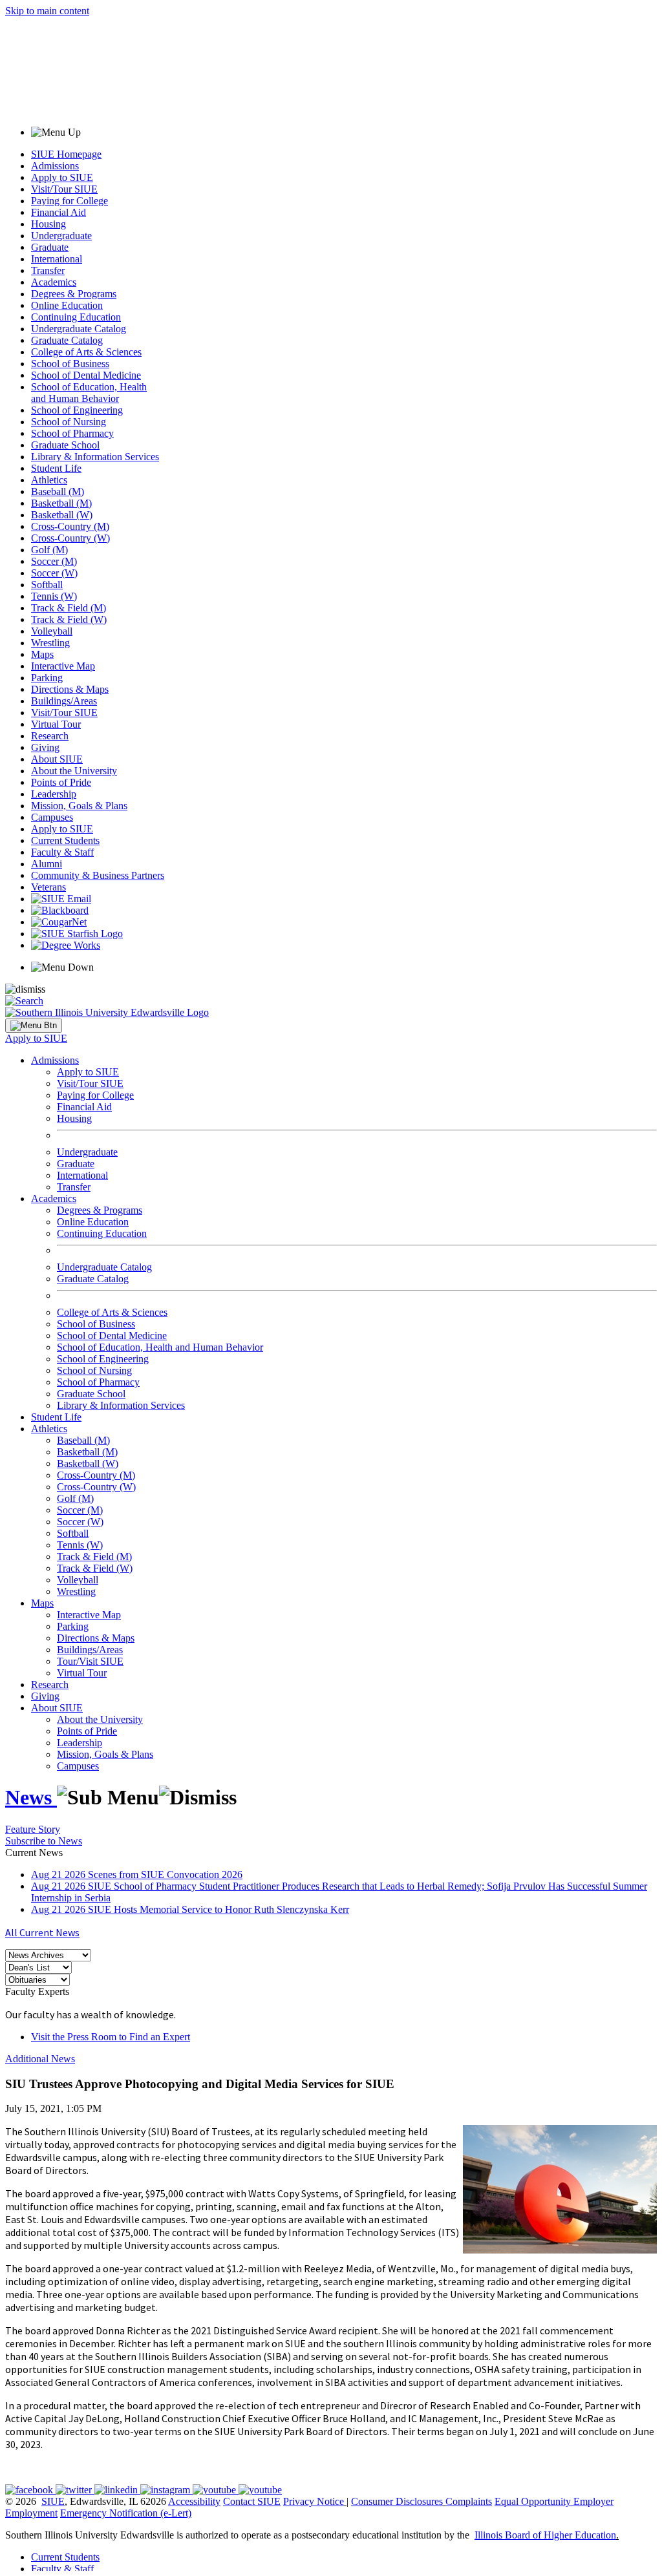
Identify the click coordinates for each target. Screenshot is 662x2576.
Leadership (54, 794)
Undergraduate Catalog (79, 329)
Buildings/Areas (64, 701)
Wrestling (50, 643)
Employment (31, 2513)
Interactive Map (63, 666)
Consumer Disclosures (397, 2501)
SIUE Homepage (66, 154)
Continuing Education (76, 317)
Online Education (67, 305)
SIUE (53, 2501)
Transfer (48, 270)
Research (50, 736)
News (31, 1797)
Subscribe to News (44, 1841)
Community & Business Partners (98, 875)
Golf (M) (49, 550)
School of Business (70, 364)
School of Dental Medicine (86, 375)
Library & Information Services (95, 457)
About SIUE (57, 759)
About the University (74, 771)
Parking (47, 678)
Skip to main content (47, 11)
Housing (48, 224)
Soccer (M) (54, 561)
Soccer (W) (54, 573)
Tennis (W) (54, 596)
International (57, 259)
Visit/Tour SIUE (64, 189)
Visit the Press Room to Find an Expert (111, 2037)
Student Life (56, 468)
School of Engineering (77, 410)
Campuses (52, 817)
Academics (54, 282)
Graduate (50, 247)
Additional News (40, 2059)
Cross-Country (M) (70, 526)
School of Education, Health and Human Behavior (89, 393)
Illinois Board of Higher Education (545, 2535)
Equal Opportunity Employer (554, 2501)
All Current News (42, 1932)
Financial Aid (59, 212)
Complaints (469, 2501)
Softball (47, 585)
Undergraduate (61, 236)
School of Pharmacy (72, 433)
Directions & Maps (70, 689)
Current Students (65, 840)
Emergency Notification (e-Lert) (126, 2513)
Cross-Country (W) (70, 538)
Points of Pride (61, 782)
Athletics (49, 480)
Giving (45, 747)
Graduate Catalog (67, 340)
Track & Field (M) (69, 608)
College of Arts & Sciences (86, 352)
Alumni (47, 864)
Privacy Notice (314, 2501)
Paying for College (69, 201)
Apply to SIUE (62, 177)
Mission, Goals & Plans (79, 806)
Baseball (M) (58, 491)
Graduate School (65, 445)
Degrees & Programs (74, 294)
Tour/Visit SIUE (90, 1661)
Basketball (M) (61, 503)
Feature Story (33, 1829)
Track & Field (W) (69, 619)
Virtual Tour (56, 724)
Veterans (48, 887)
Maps (42, 654)
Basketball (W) (62, 515)
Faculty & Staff (62, 852)
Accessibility (194, 2501)
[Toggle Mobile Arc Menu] (34, 1026)
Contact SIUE (252, 2501)
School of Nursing (69, 422)
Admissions (55, 166)
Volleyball (52, 631)
